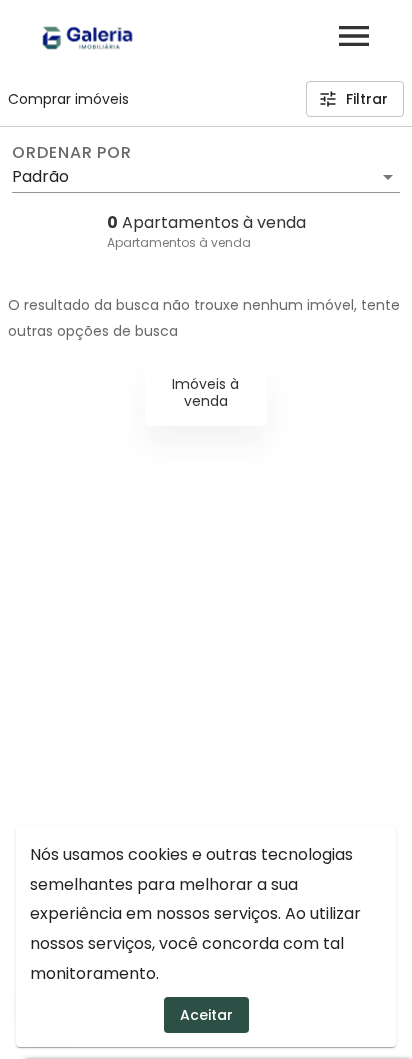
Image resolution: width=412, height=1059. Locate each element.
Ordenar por (72, 153)
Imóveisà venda (205, 392)
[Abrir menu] (354, 36)
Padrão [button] (40, 176)
